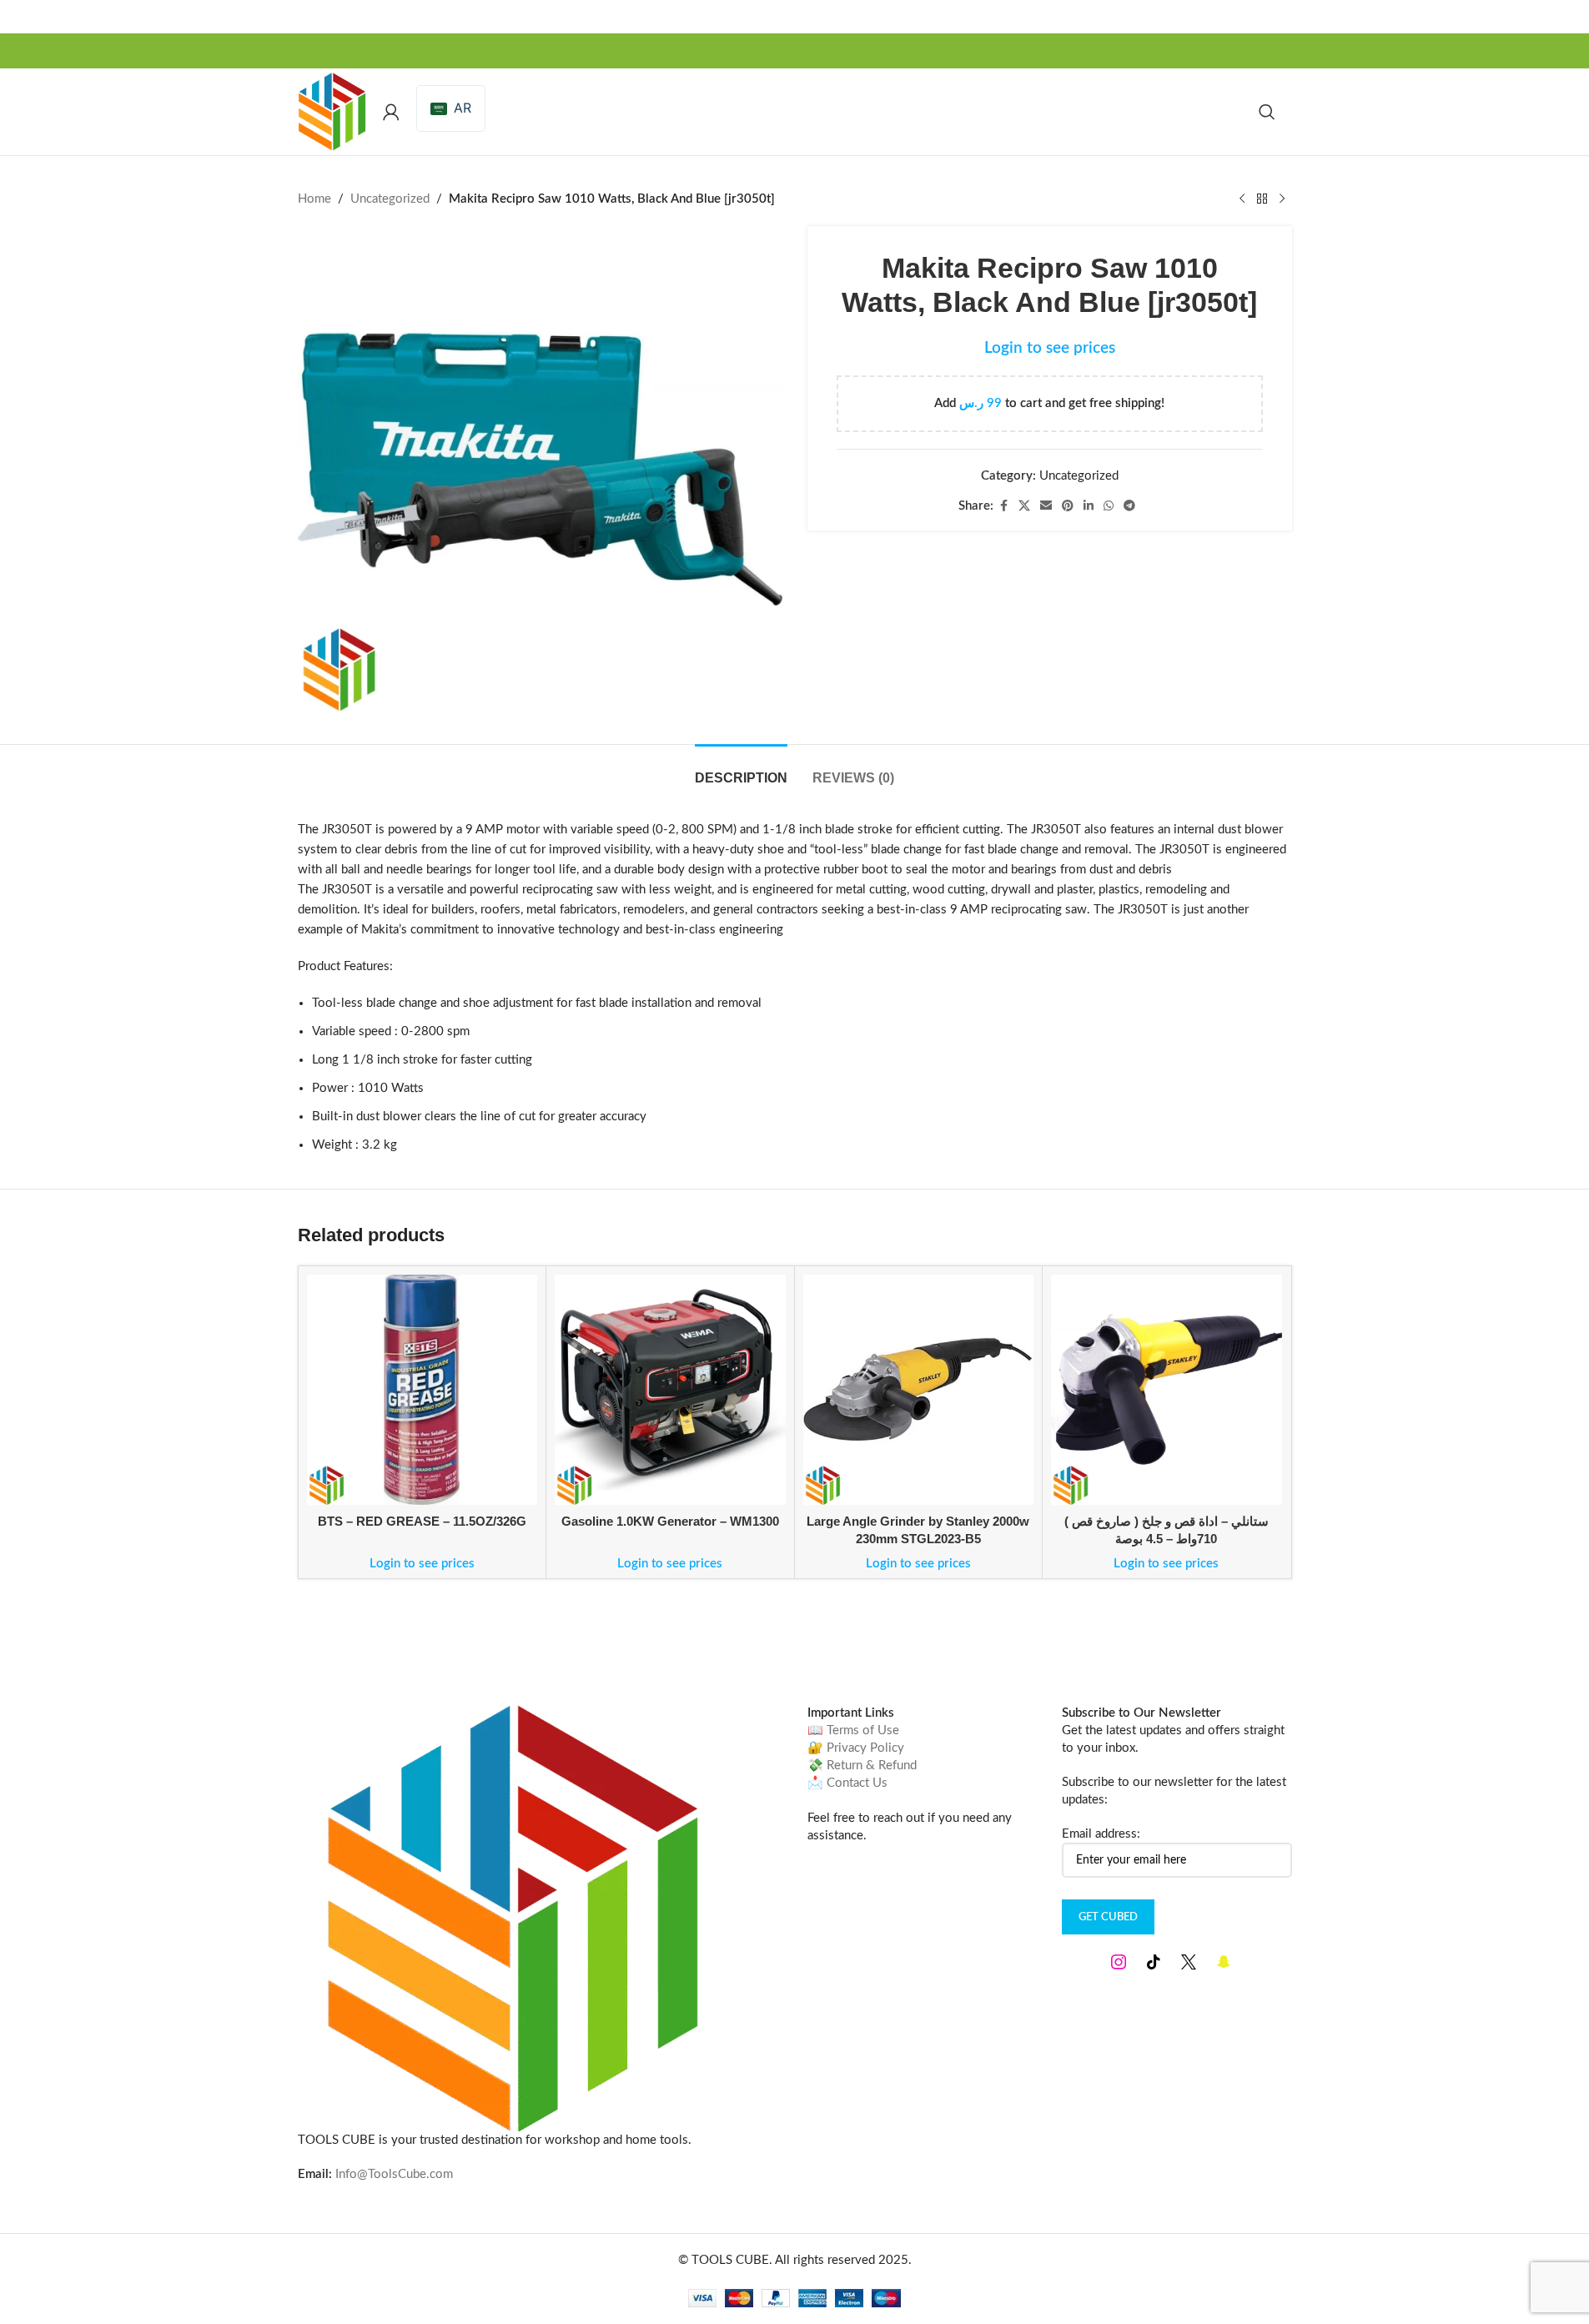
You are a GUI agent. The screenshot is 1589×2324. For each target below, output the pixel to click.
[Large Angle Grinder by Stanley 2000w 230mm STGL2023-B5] (919, 1390)
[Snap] (1224, 1962)
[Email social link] (1046, 506)
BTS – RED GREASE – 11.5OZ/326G (422, 1521)
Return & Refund (872, 1766)
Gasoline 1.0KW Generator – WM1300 (670, 1521)
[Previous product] (1242, 199)
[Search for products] (1267, 112)
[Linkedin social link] (1089, 506)
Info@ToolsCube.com (394, 2174)
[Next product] (1282, 199)
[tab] (741, 770)
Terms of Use (863, 1730)
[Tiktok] (1154, 1962)
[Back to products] (1262, 199)
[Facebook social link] (1003, 506)
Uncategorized (390, 199)
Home (314, 199)
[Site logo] (332, 111)
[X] (1189, 1962)
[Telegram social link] (1129, 506)
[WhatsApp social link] (1109, 506)
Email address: (1101, 1834)
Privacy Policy (865, 1748)
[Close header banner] (1568, 17)
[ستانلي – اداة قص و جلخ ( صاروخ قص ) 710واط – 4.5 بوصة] (1167, 1390)
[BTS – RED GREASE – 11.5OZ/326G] (422, 1390)
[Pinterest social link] (1068, 506)
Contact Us (857, 1783)
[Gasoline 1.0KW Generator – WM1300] (670, 1390)
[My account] (391, 112)
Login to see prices (1050, 348)
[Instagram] (1119, 1962)
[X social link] (1024, 506)
